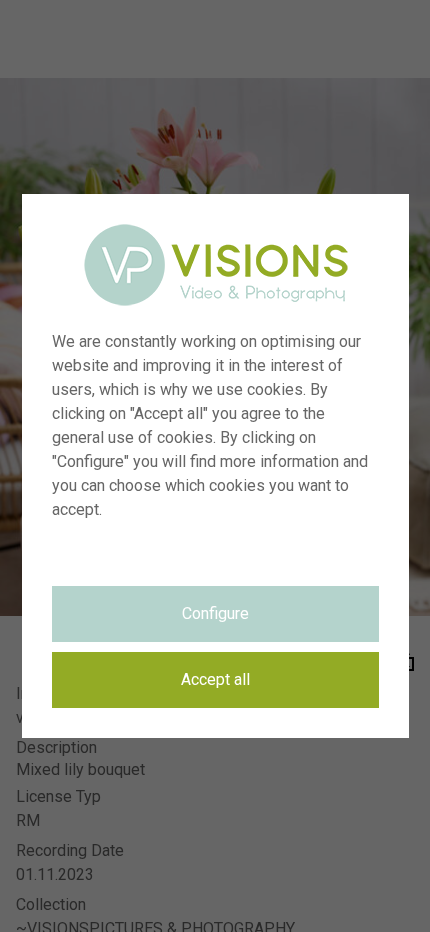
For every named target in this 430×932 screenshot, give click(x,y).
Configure (215, 613)
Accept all (215, 679)
